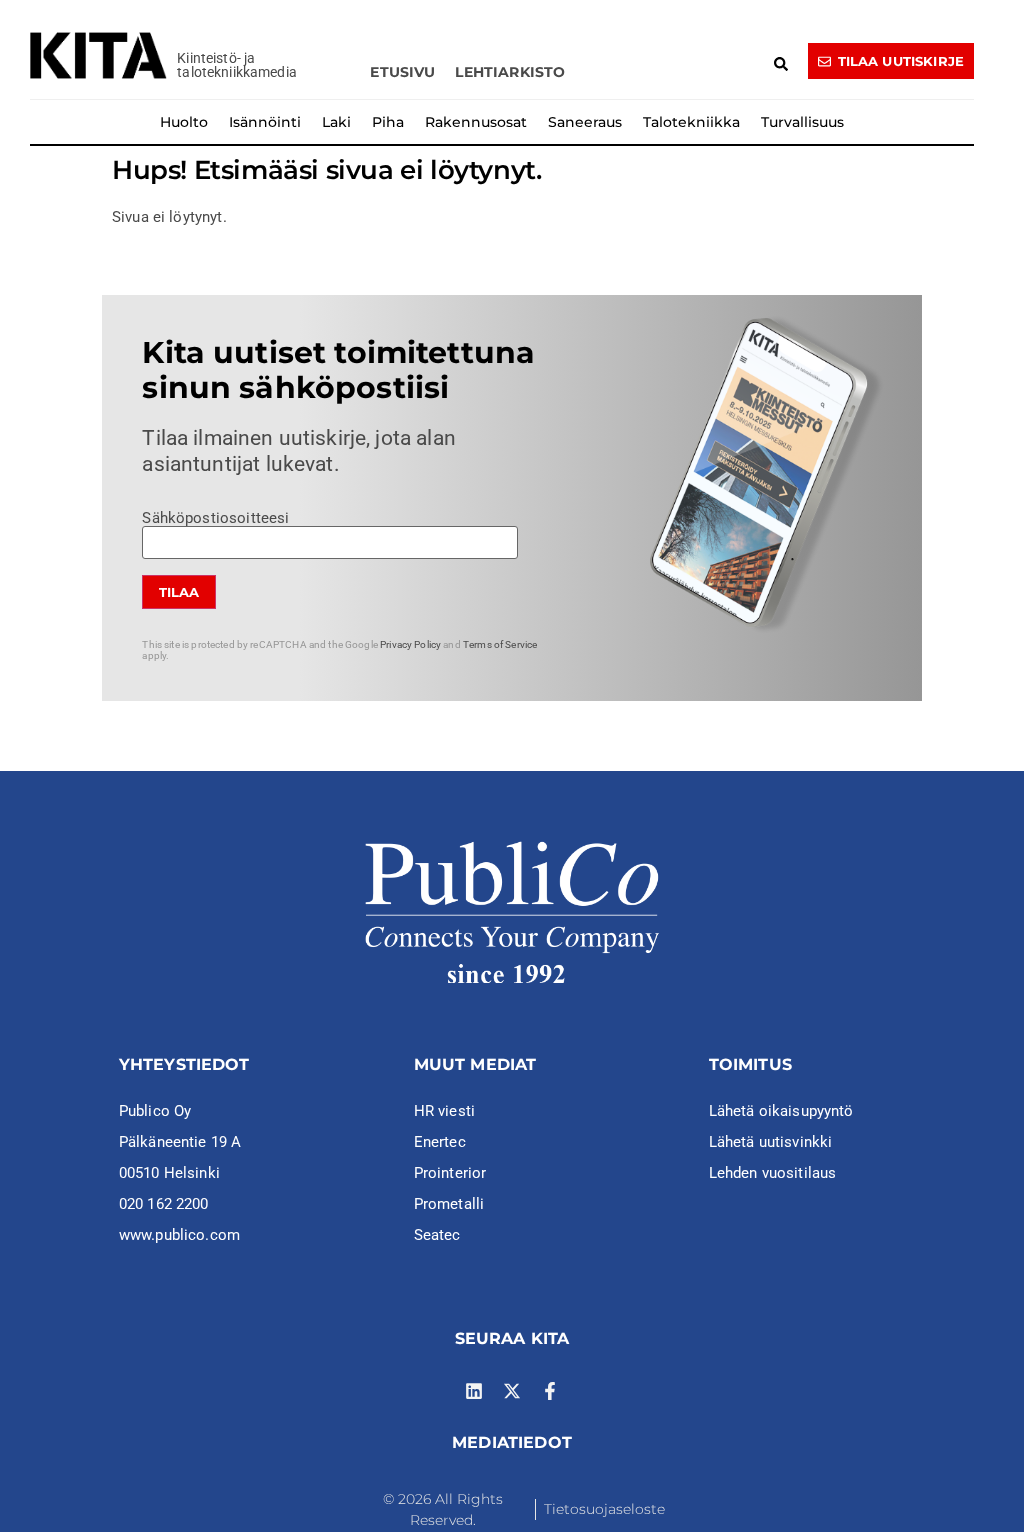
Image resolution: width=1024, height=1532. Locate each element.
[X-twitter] (512, 1391)
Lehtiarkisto (510, 72)
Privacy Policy (410, 644)
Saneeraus (585, 122)
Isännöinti (265, 122)
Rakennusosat (476, 122)
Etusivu (402, 72)
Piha (388, 122)
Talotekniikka (691, 122)
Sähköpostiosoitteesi (215, 519)
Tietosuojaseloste (604, 1509)
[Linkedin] (474, 1391)
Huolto (184, 122)
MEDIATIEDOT (512, 1442)
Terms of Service (500, 644)
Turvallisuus (802, 122)
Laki (336, 122)
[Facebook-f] (550, 1391)
